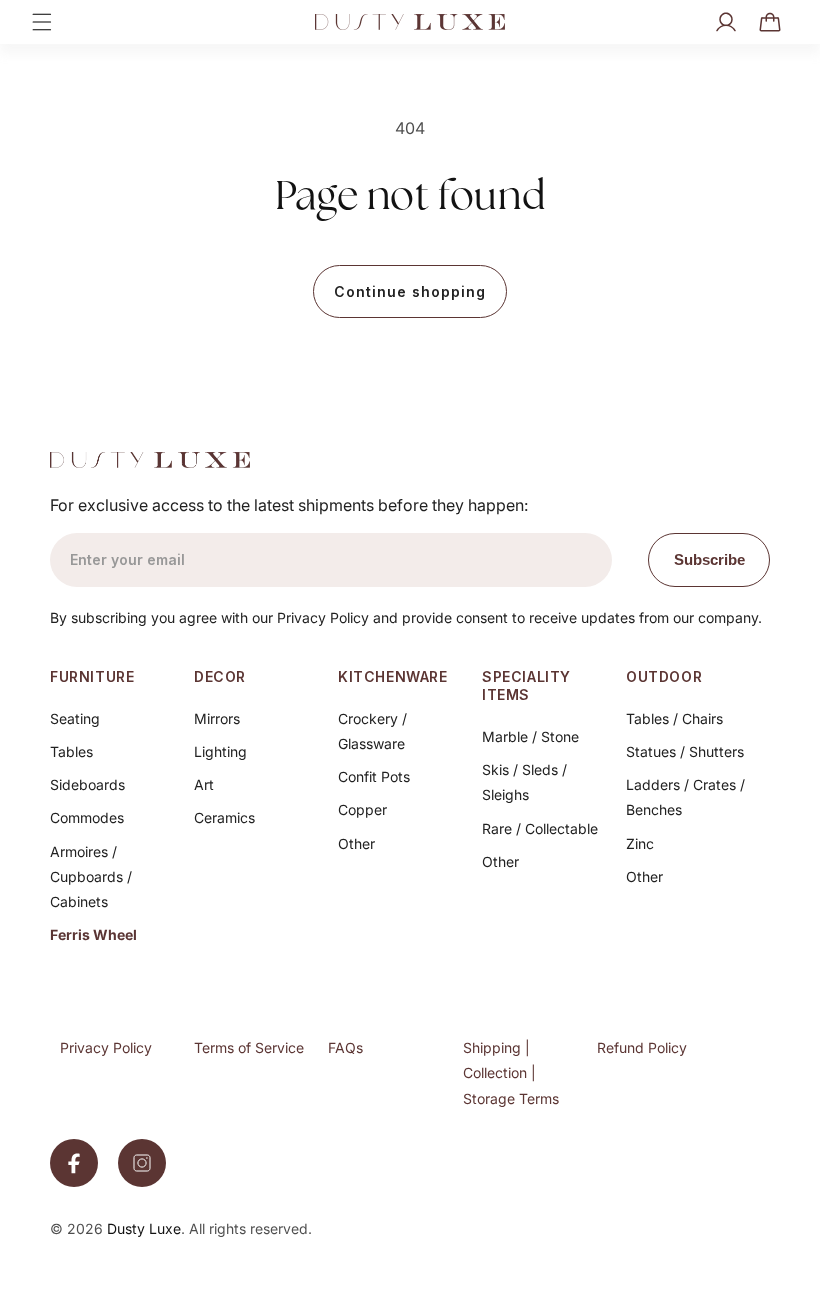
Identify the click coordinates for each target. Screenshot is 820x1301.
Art (204, 784)
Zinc (640, 843)
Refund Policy (642, 1047)
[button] (42, 22)
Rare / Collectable (540, 828)
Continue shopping (410, 291)
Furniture (92, 676)
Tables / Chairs (674, 718)
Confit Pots (374, 776)
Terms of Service (249, 1047)
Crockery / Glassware (372, 731)
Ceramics (224, 817)
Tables (71, 751)
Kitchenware (393, 676)
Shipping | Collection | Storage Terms (511, 1072)
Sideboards (87, 784)
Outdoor (664, 676)
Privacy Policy (106, 1047)
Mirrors (217, 718)
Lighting (220, 751)
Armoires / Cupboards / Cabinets (91, 876)
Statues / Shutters (685, 751)
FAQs (345, 1047)
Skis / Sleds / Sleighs (524, 782)
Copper (362, 809)
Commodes (87, 817)
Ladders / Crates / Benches (685, 797)
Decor (220, 676)
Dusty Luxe (144, 1228)
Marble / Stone (530, 736)
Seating (75, 718)
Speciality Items (526, 685)
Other (356, 843)
